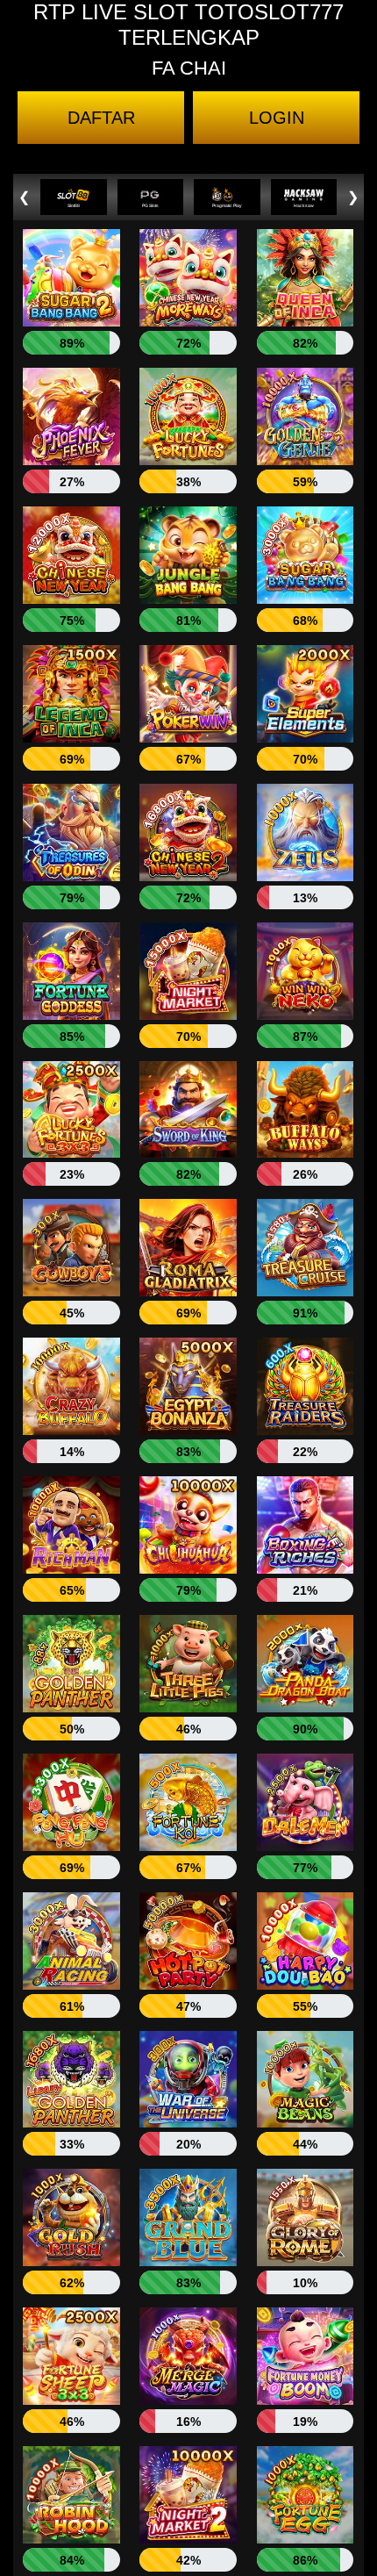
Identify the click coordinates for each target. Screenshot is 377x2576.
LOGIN (277, 118)
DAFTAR (101, 118)
